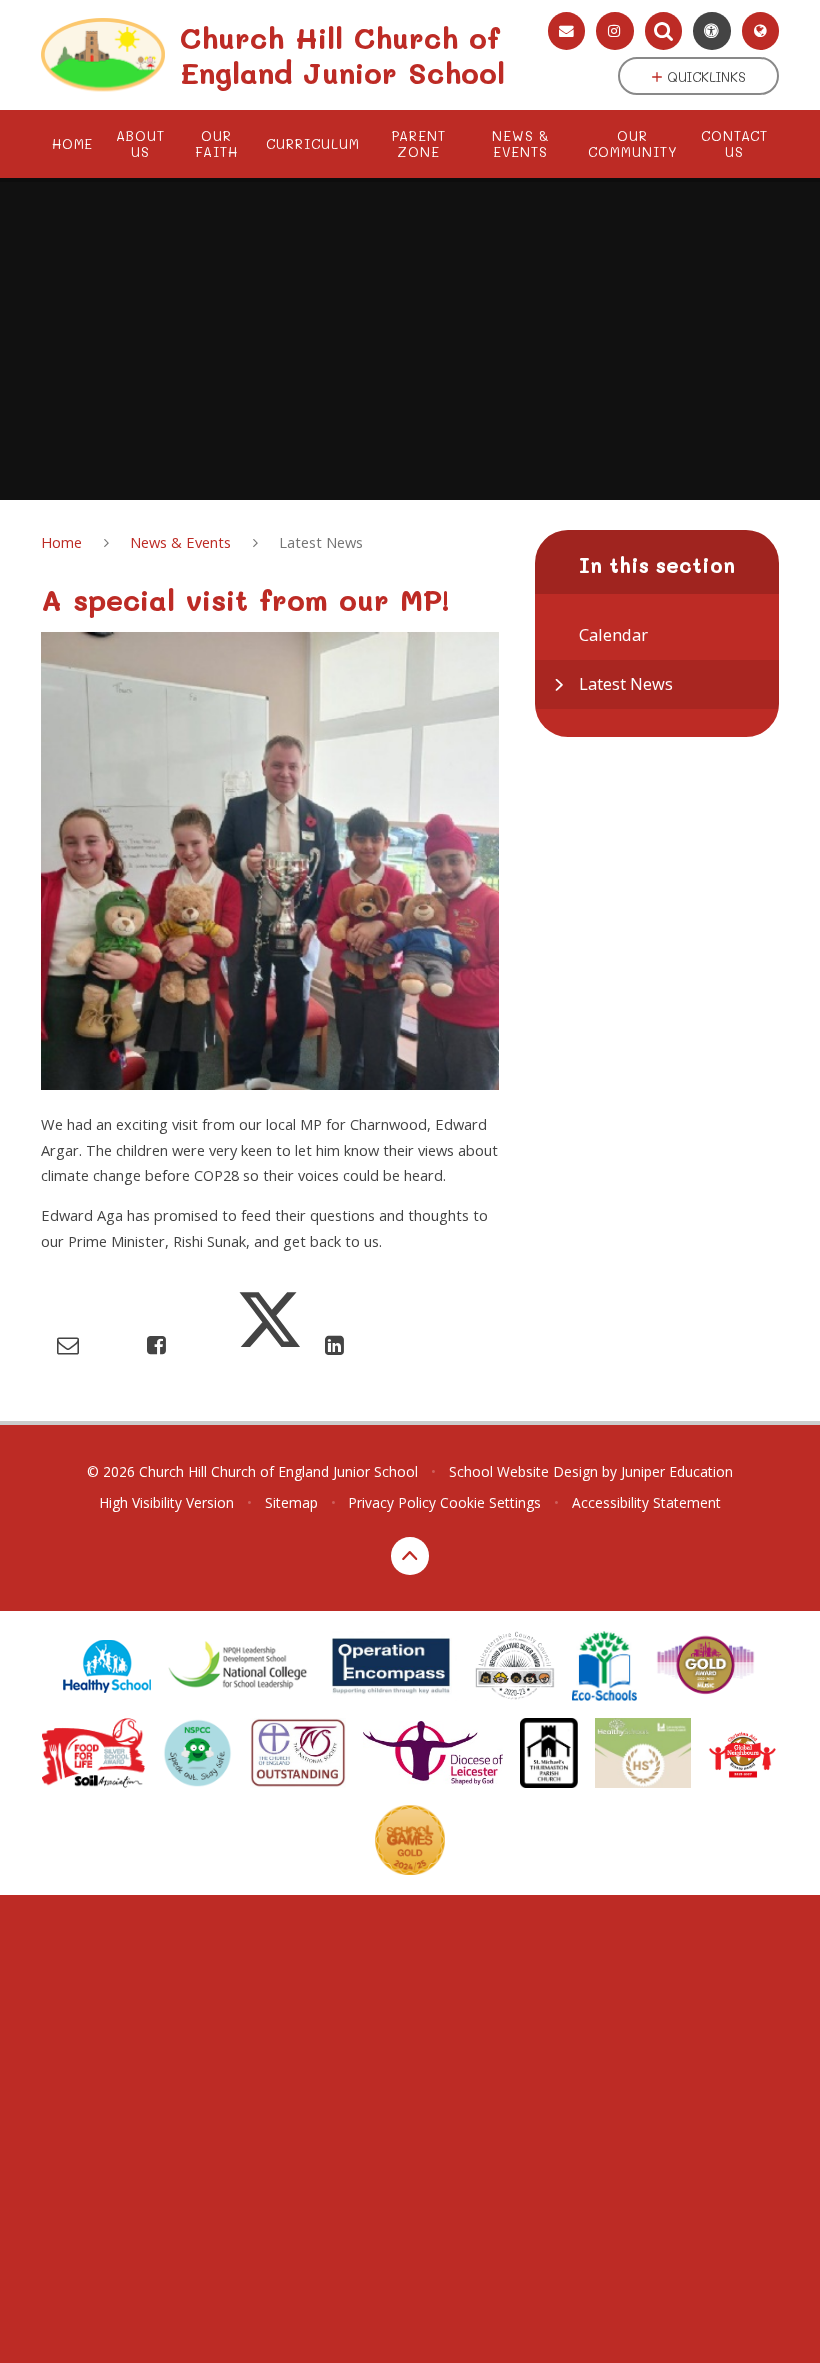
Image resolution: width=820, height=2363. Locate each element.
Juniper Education (677, 1471)
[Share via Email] (68, 1344)
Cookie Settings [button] (490, 1502)
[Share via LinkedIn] (334, 1344)
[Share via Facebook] (156, 1344)
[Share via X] (269, 1344)
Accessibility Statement (646, 1502)
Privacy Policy (392, 1502)
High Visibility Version (166, 1502)
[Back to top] (410, 1556)
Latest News (321, 542)
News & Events (180, 542)
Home (61, 542)
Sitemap (291, 1502)
